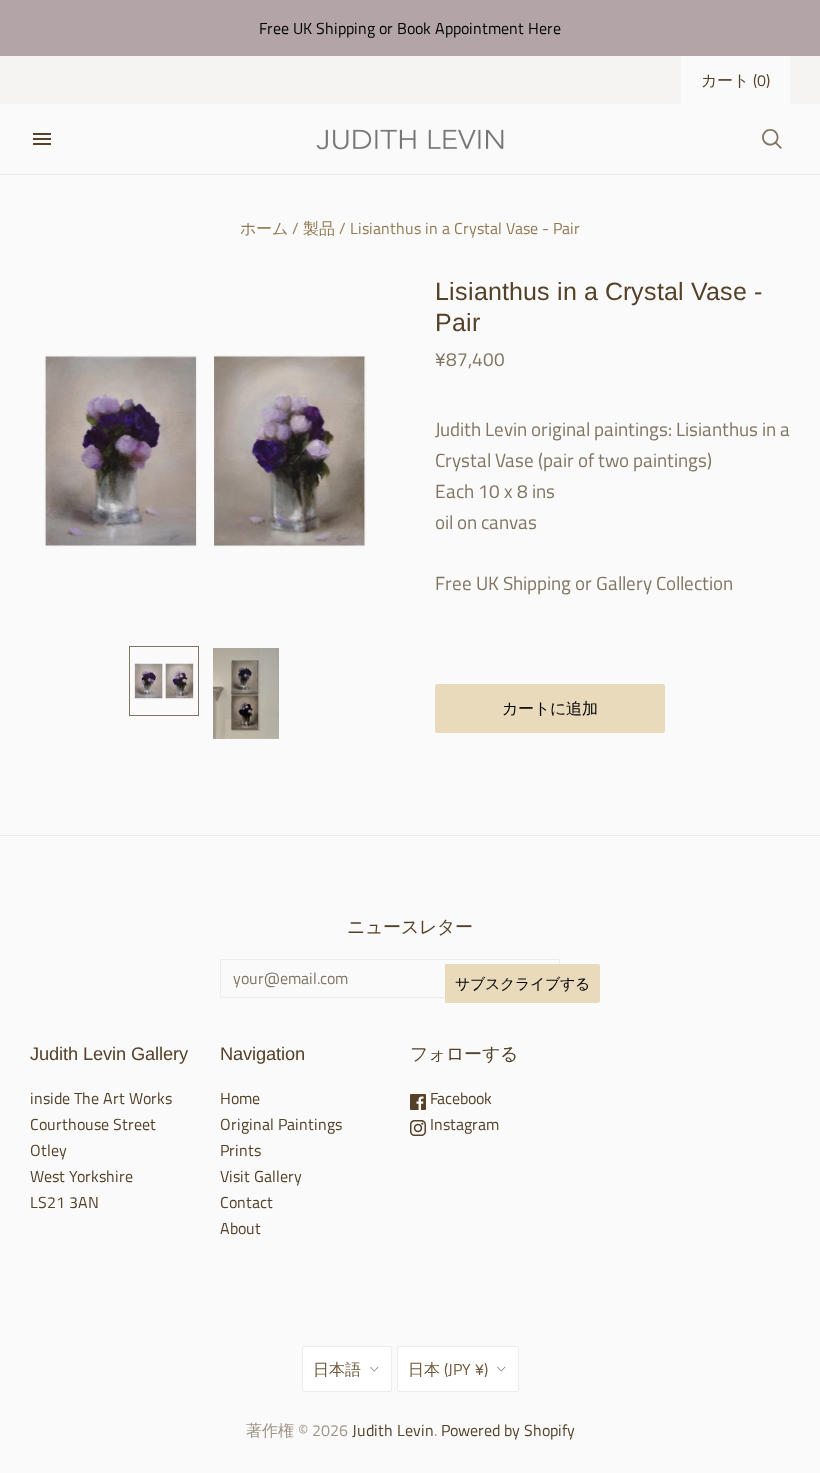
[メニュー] (42, 139)
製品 (319, 228)
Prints (240, 1150)
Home (240, 1098)
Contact (246, 1202)
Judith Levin (393, 1430)
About (240, 1228)
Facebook (459, 1098)
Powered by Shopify (508, 1430)
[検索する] (772, 139)
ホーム (264, 228)
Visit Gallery (261, 1176)
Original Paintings (281, 1124)
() (735, 80)
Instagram (462, 1124)
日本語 (337, 1369)
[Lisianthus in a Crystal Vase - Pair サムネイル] (164, 681)
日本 (448, 1369)
